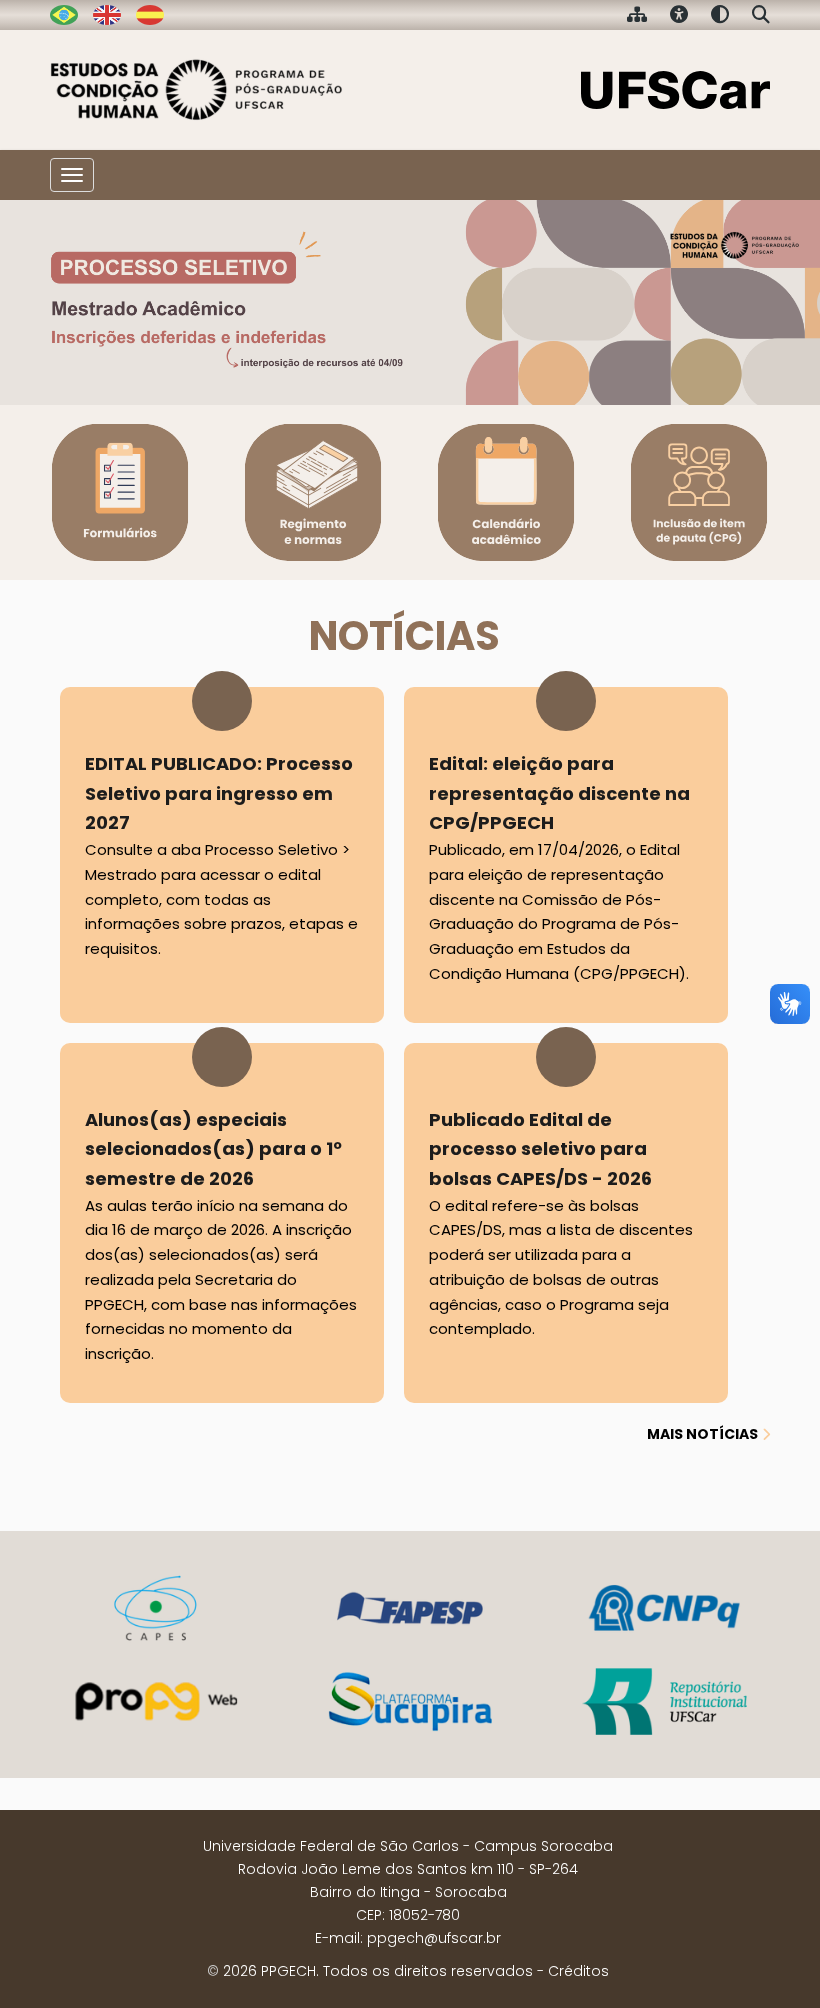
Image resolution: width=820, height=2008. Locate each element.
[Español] (150, 14)
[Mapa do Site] (637, 16)
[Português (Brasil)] (197, 90)
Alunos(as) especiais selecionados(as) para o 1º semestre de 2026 (221, 1236)
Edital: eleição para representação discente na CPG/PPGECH (559, 867)
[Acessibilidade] (679, 16)
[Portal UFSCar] (675, 88)
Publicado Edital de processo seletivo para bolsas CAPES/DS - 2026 (561, 1223)
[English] (107, 14)
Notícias (404, 636)
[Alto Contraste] (720, 16)
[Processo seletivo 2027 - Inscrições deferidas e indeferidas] (410, 302)
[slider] (410, 302)
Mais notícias (702, 1434)
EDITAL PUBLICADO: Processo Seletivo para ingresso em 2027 (221, 855)
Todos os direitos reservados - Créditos (466, 1971)
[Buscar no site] (761, 16)
